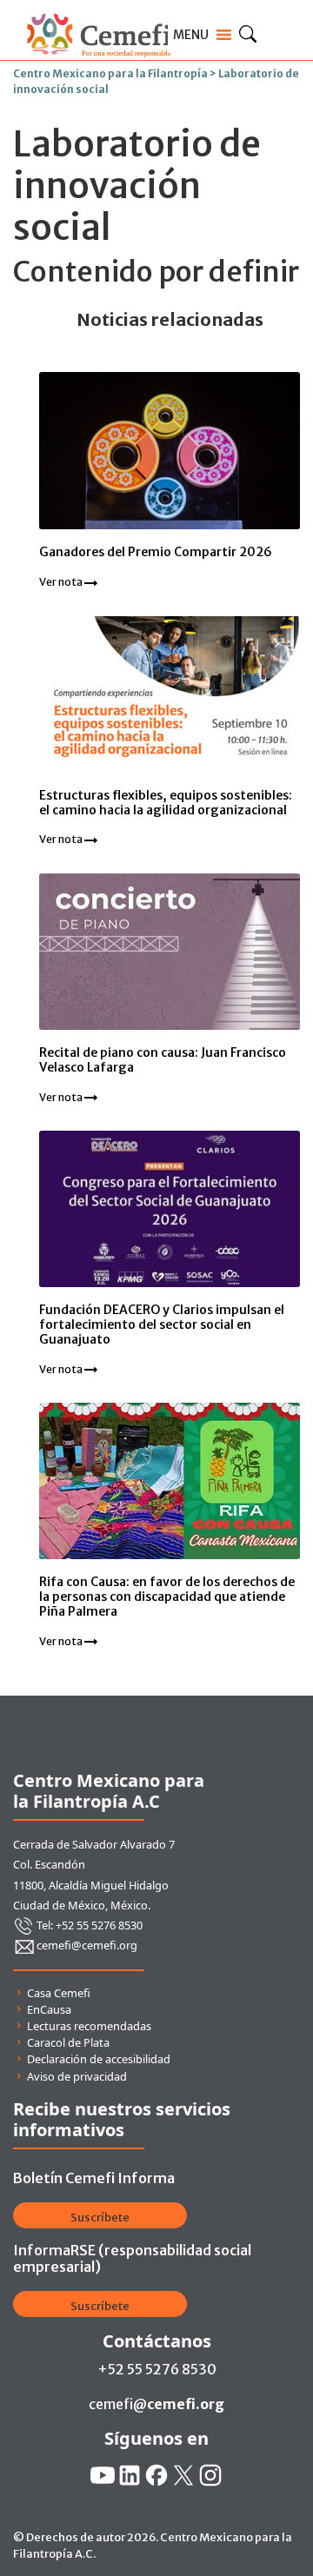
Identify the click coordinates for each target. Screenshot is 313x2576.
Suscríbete (100, 2217)
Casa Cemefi (59, 1993)
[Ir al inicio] (99, 10)
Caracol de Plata (68, 2042)
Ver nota (62, 582)
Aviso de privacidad (77, 2076)
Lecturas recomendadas (89, 2026)
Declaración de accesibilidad (99, 2059)
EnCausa (49, 2009)
